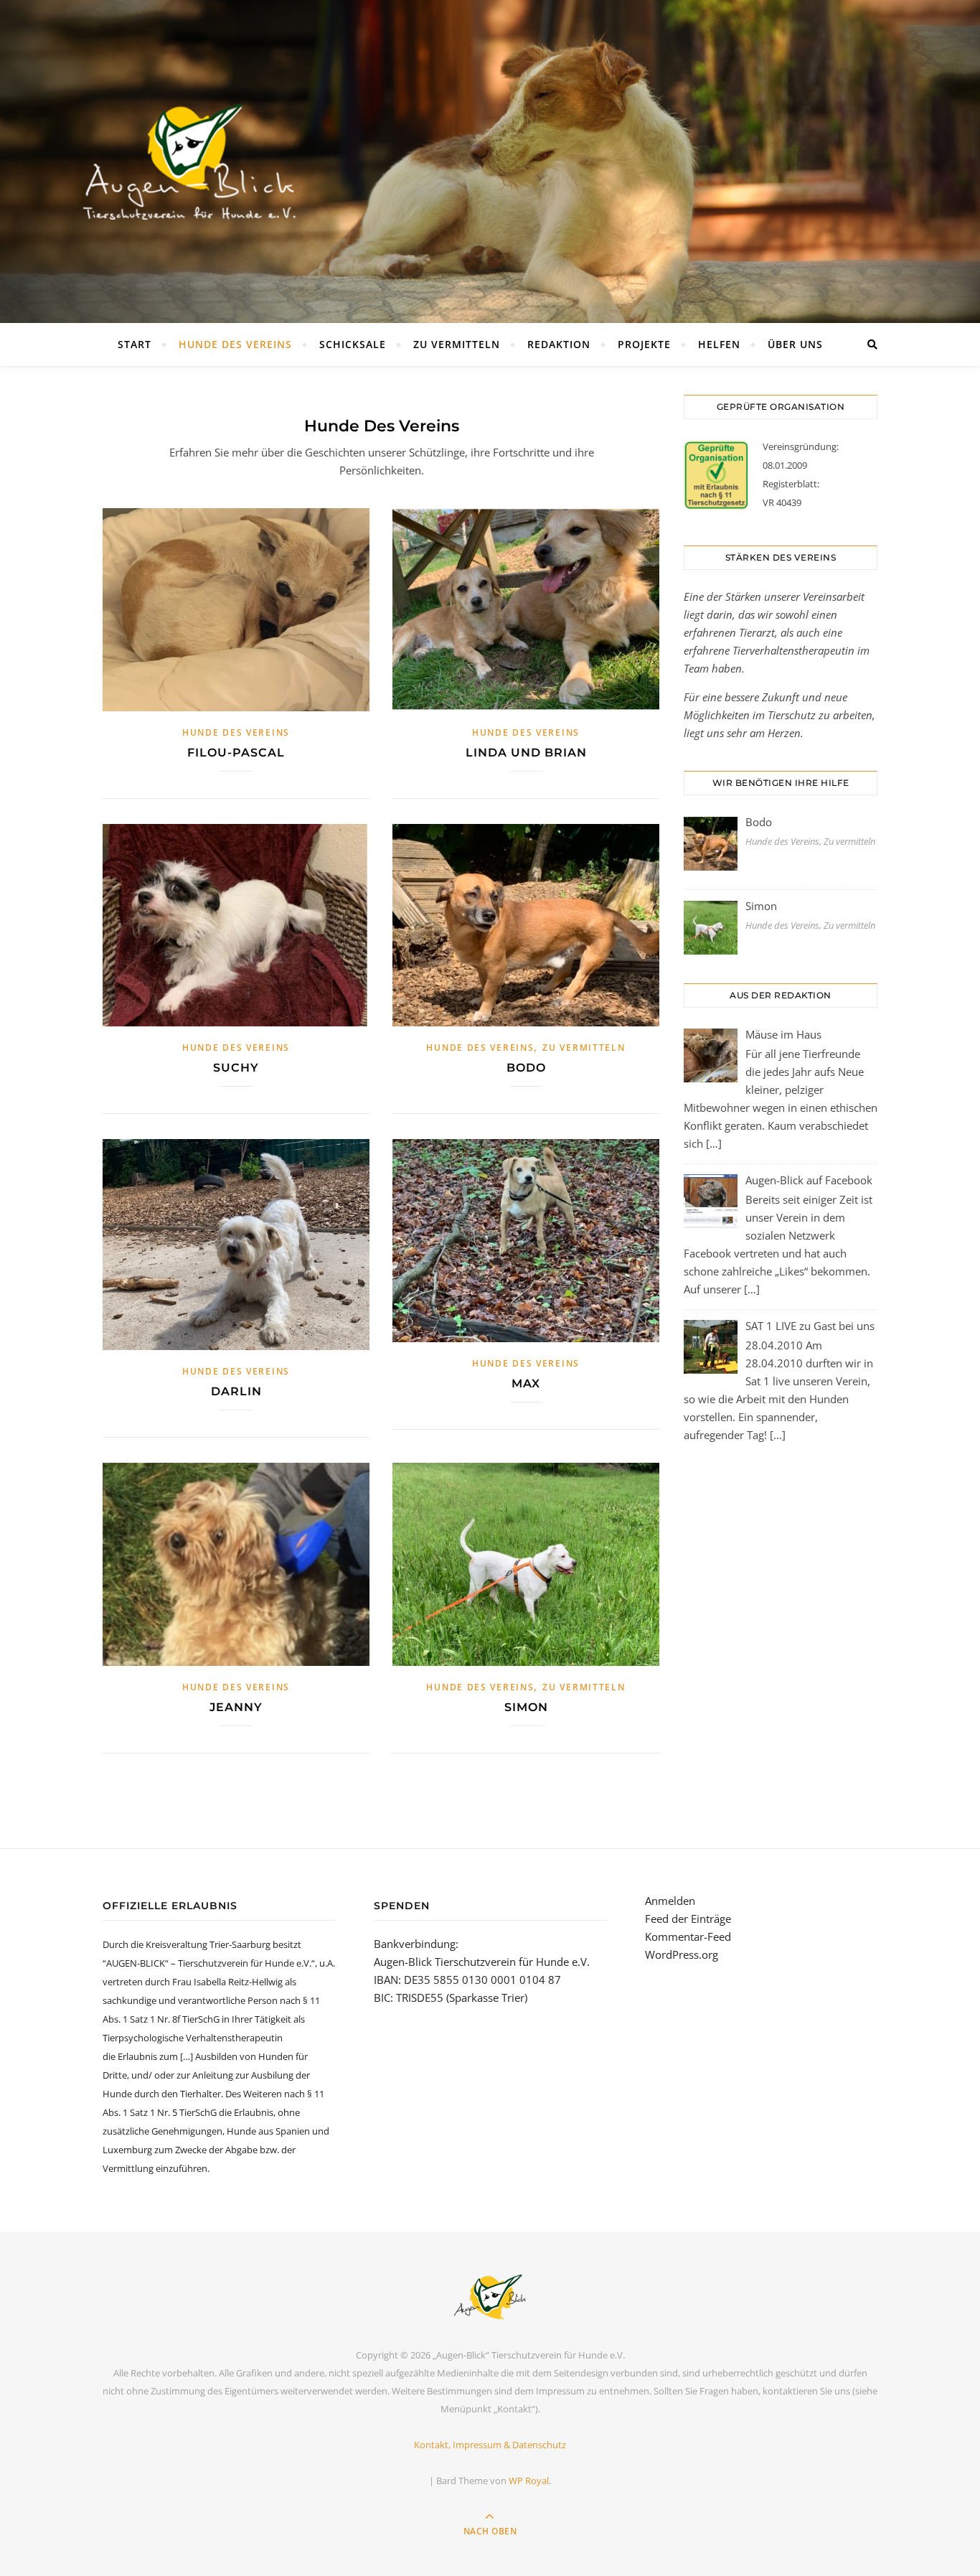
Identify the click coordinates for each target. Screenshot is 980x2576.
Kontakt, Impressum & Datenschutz (490, 2445)
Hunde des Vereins (235, 344)
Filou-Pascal (236, 753)
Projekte (644, 344)
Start (135, 344)
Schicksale (353, 344)
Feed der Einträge (688, 1919)
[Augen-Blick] (490, 2297)
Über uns (795, 344)
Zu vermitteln (457, 344)
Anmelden (670, 1901)
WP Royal (529, 2481)
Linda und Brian (526, 753)
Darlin (236, 1391)
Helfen (719, 344)
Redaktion (559, 344)
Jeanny (236, 1707)
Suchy (236, 1068)
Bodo (526, 1068)
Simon (526, 1707)
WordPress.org (682, 1954)
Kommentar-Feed (688, 1936)
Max (526, 1383)
